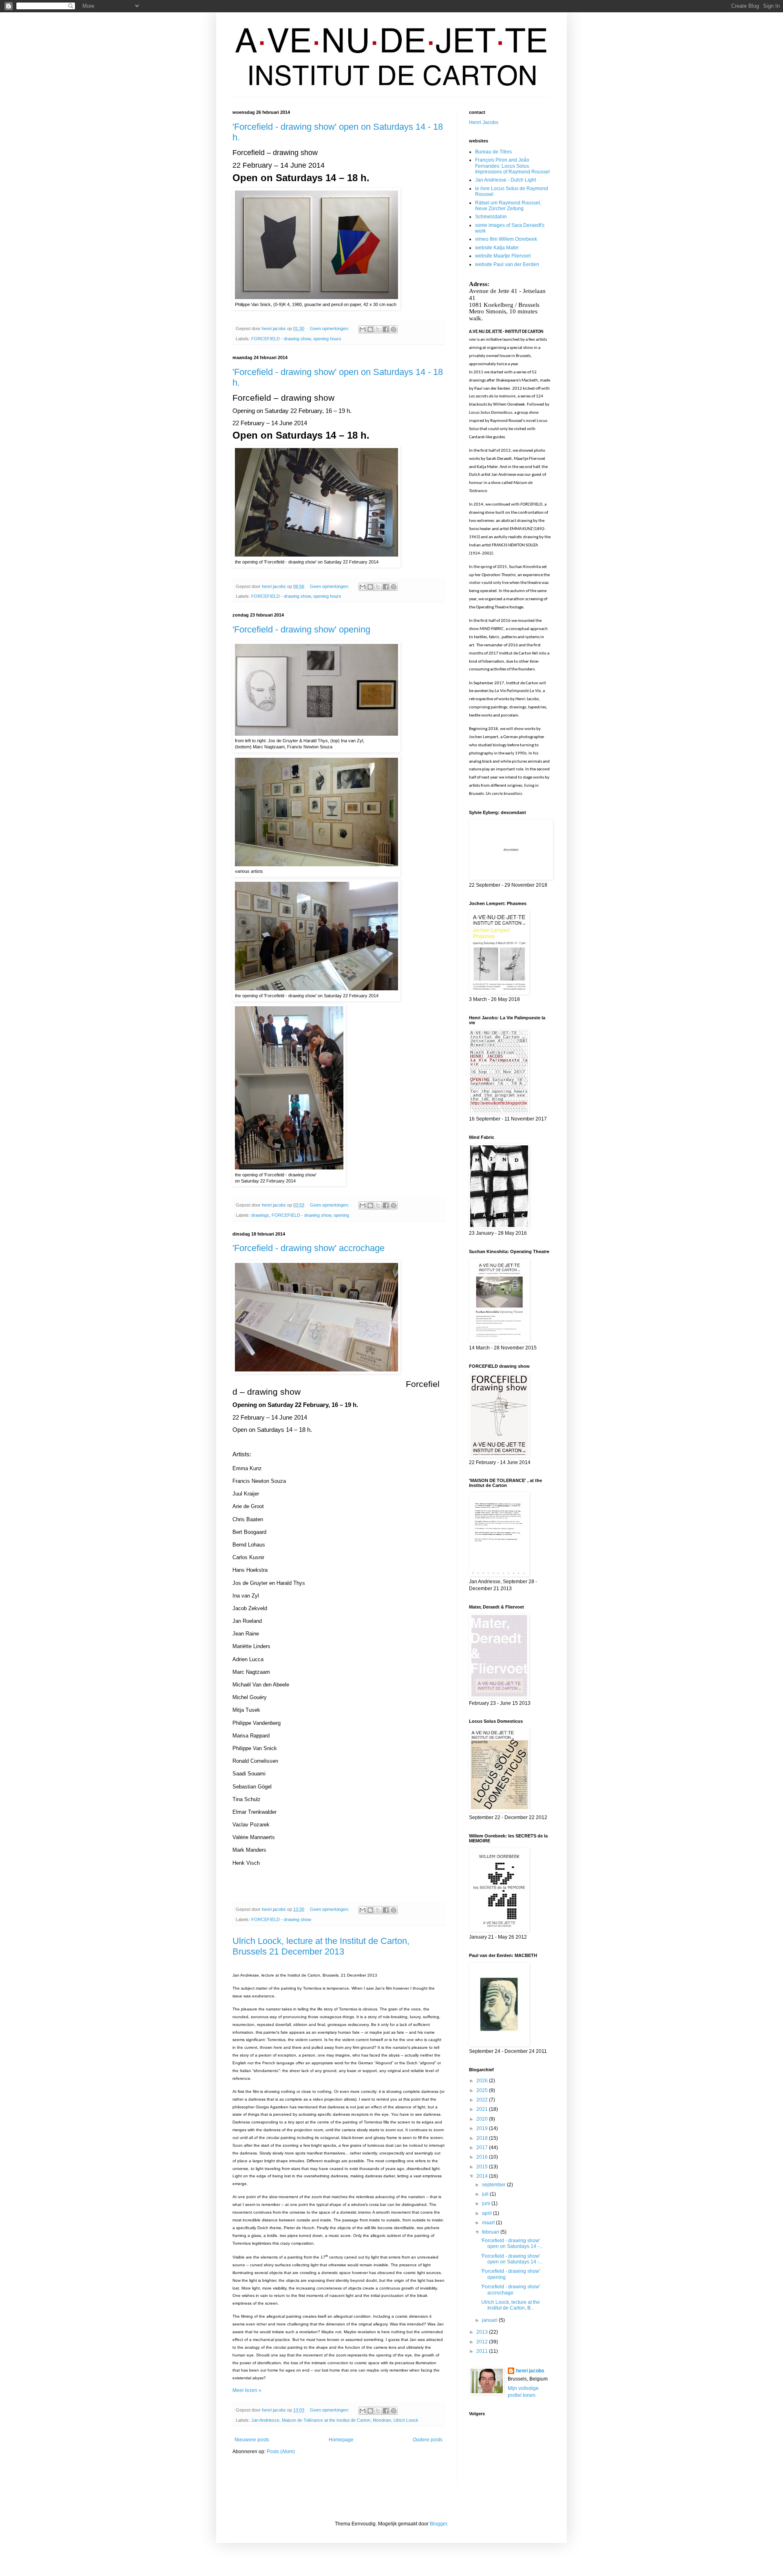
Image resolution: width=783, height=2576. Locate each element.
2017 (483, 2148)
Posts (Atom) (281, 2452)
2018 (483, 2138)
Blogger (438, 2524)
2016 (483, 2157)
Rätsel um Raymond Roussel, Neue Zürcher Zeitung (508, 206)
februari (491, 2232)
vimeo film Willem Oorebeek (506, 239)
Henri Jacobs (484, 122)
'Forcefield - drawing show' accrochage (309, 1248)
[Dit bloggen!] (370, 329)
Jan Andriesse (265, 2420)
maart (489, 2223)
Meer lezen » (247, 2390)
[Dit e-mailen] (363, 329)
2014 (483, 2176)
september (494, 2185)
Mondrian (382, 2420)
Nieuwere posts (252, 2440)
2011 (483, 2351)
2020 (483, 2119)
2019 (483, 2128)
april (488, 2213)
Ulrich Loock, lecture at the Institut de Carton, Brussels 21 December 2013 (321, 1946)
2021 (483, 2109)
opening (341, 1215)
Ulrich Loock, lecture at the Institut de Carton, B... (511, 2305)
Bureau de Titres (493, 152)
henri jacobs (530, 2371)
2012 (483, 2342)
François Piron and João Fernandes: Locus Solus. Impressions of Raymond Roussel (512, 166)
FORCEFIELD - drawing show (281, 339)
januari (490, 2320)
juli (486, 2194)
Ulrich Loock (406, 2420)
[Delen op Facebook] (386, 329)
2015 (483, 2167)
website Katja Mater (497, 248)
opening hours (327, 339)
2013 (483, 2332)
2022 (483, 2100)
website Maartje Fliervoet (503, 256)
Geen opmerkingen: (330, 328)
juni (487, 2203)
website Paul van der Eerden (507, 264)
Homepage (341, 2440)
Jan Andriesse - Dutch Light (505, 180)
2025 (483, 2090)
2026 (483, 2081)
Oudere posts (428, 2440)
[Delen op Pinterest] (394, 329)
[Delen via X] (378, 329)
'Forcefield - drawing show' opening (301, 629)
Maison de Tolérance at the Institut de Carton (326, 2420)
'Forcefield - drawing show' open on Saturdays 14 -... (512, 2243)
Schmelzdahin (491, 217)
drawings (260, 1215)
